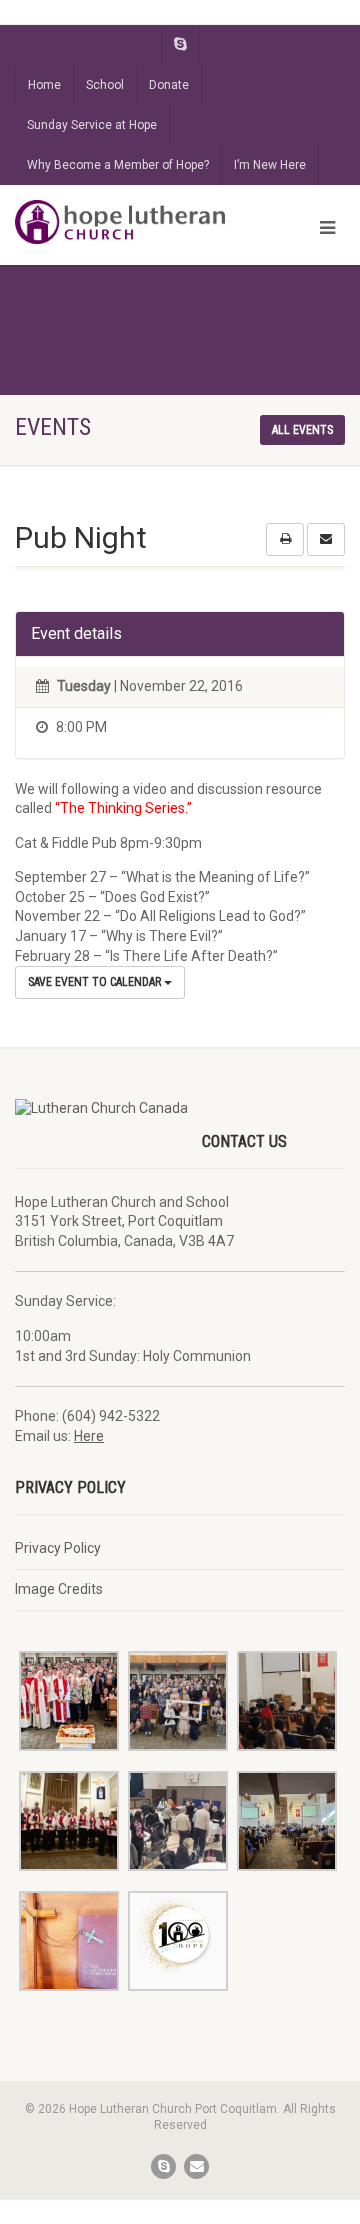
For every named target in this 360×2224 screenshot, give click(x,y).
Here (89, 1436)
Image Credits (59, 1589)
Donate (169, 85)
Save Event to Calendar (96, 982)
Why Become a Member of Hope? (118, 165)
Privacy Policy (58, 1548)
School (105, 85)
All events (302, 430)
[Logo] (120, 222)
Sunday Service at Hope (92, 125)
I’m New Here (270, 165)
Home (44, 85)
